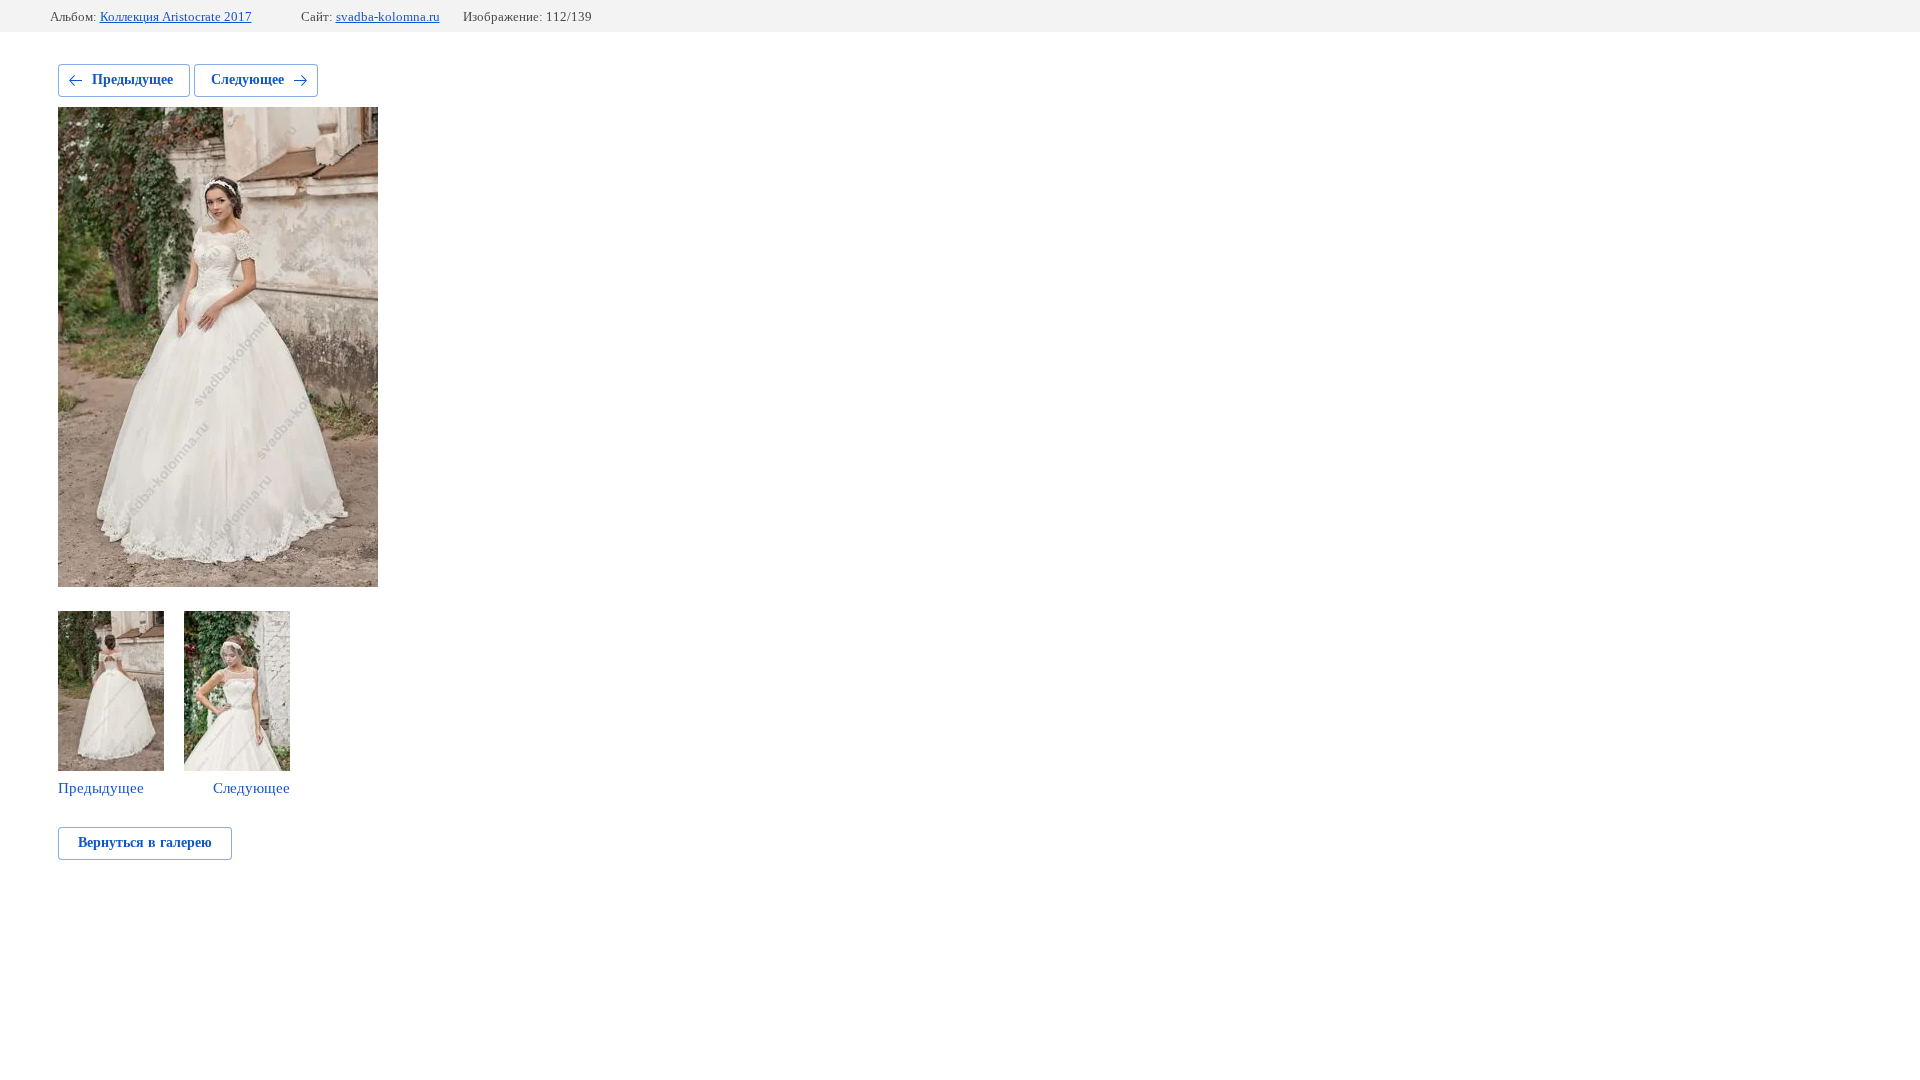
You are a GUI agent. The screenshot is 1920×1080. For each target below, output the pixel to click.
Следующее (247, 79)
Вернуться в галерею (145, 842)
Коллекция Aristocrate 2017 (176, 16)
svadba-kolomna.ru (388, 16)
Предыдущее (132, 79)
